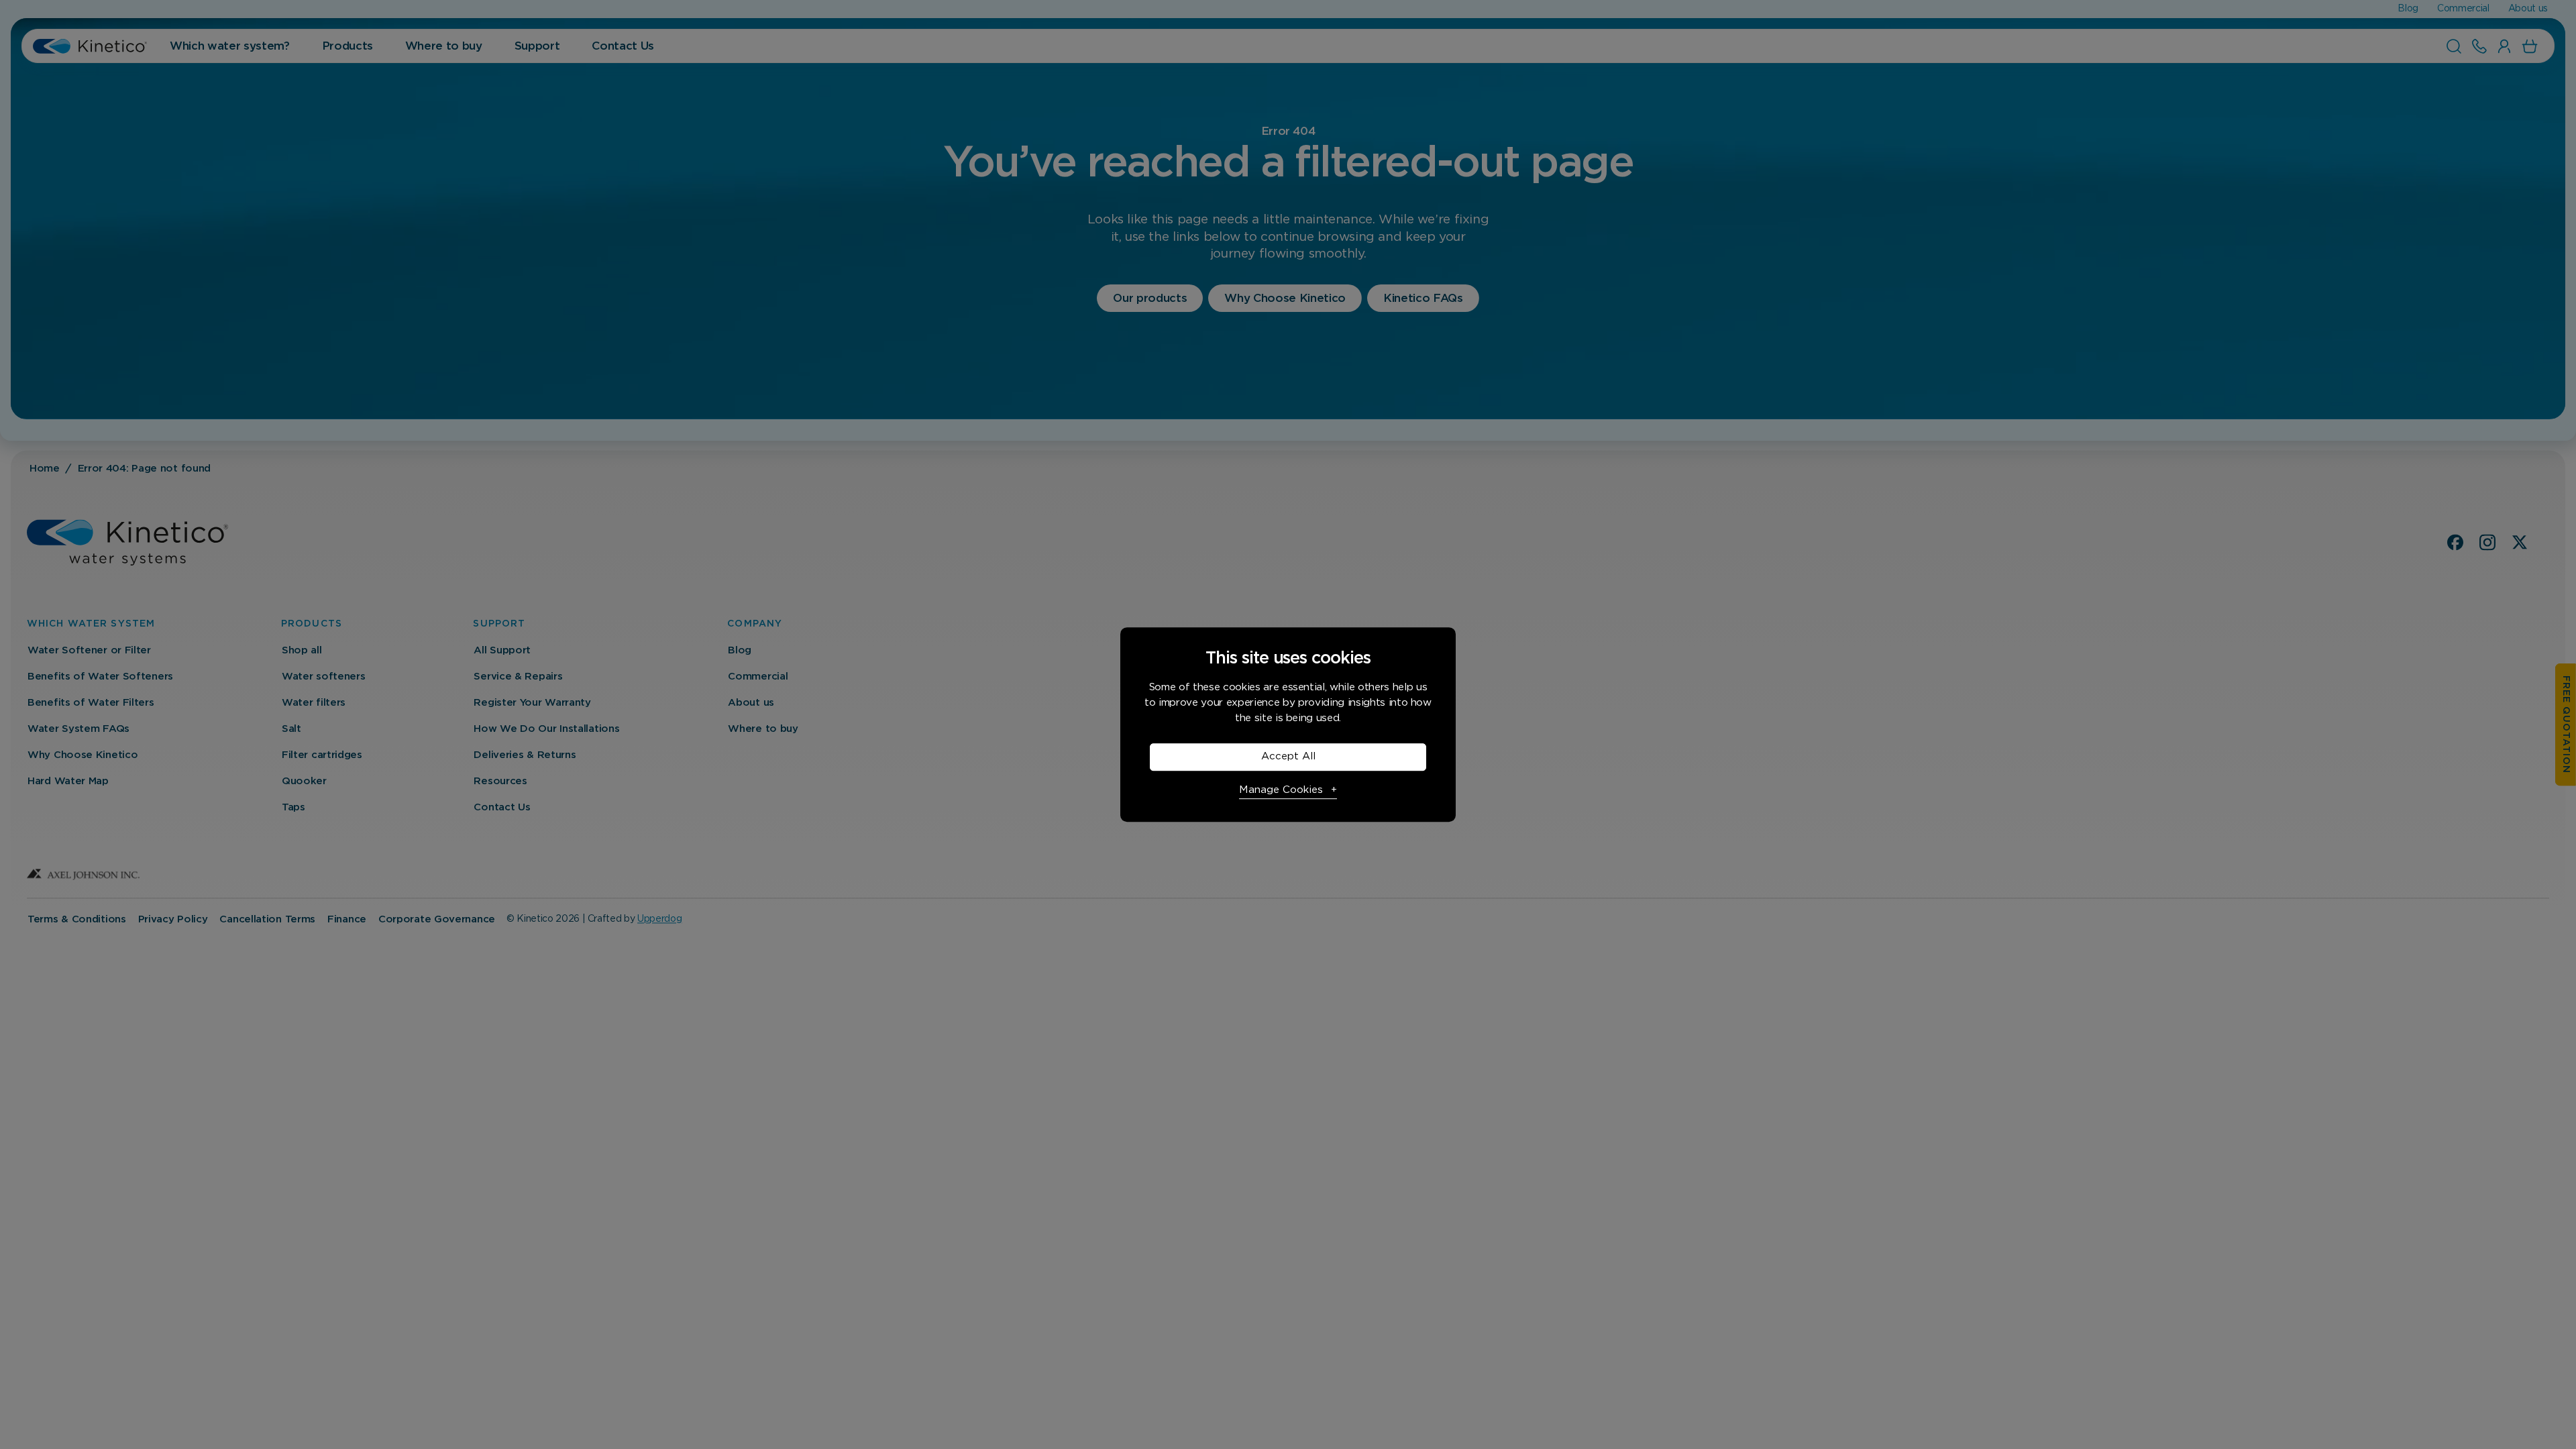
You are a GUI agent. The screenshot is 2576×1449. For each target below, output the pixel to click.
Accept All (1288, 756)
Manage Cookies (1281, 790)
